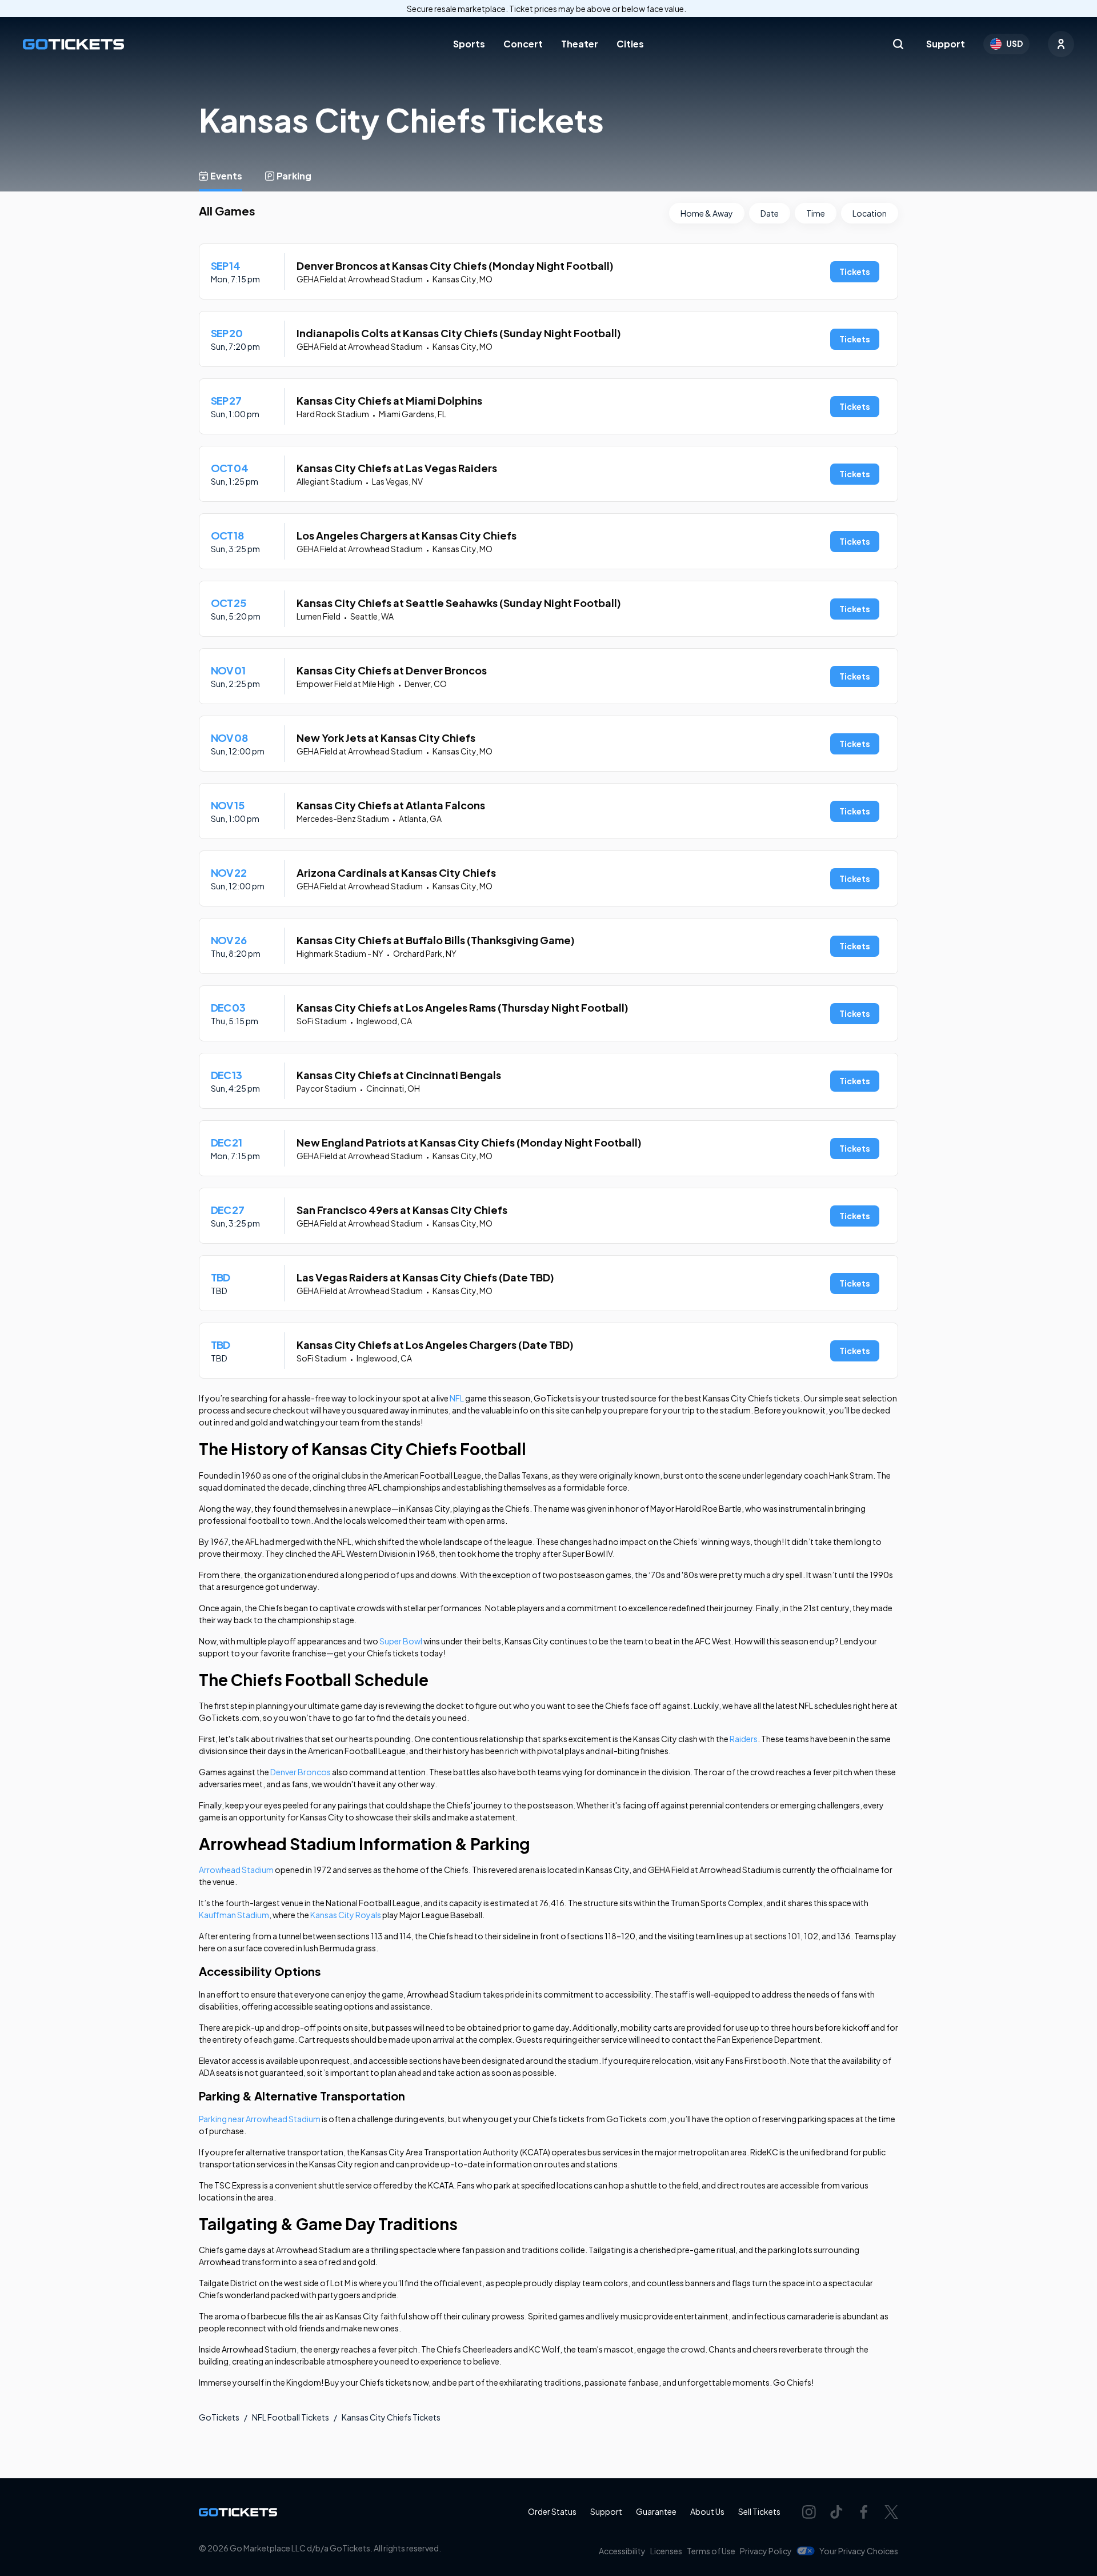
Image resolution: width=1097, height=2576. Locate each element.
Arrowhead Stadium (236, 1870)
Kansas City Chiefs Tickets (391, 2417)
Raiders (744, 1739)
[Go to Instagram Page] (809, 2512)
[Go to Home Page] (73, 44)
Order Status (552, 2511)
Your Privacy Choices (859, 2551)
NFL (457, 1398)
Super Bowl (401, 1641)
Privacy (766, 2551)
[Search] (898, 44)
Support (946, 44)
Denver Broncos (301, 1772)
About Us (707, 2511)
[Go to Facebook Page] (864, 2512)
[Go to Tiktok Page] (836, 2512)
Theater (580, 44)
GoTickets (219, 2417)
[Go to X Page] (891, 2512)
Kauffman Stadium (234, 1915)
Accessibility (622, 2551)
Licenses (666, 2551)
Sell (759, 2511)
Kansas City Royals (346, 1915)
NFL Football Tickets (291, 2417)
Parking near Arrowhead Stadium (260, 2119)
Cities (630, 44)
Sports (469, 44)
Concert (523, 44)
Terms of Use (711, 2551)
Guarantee (656, 2511)
